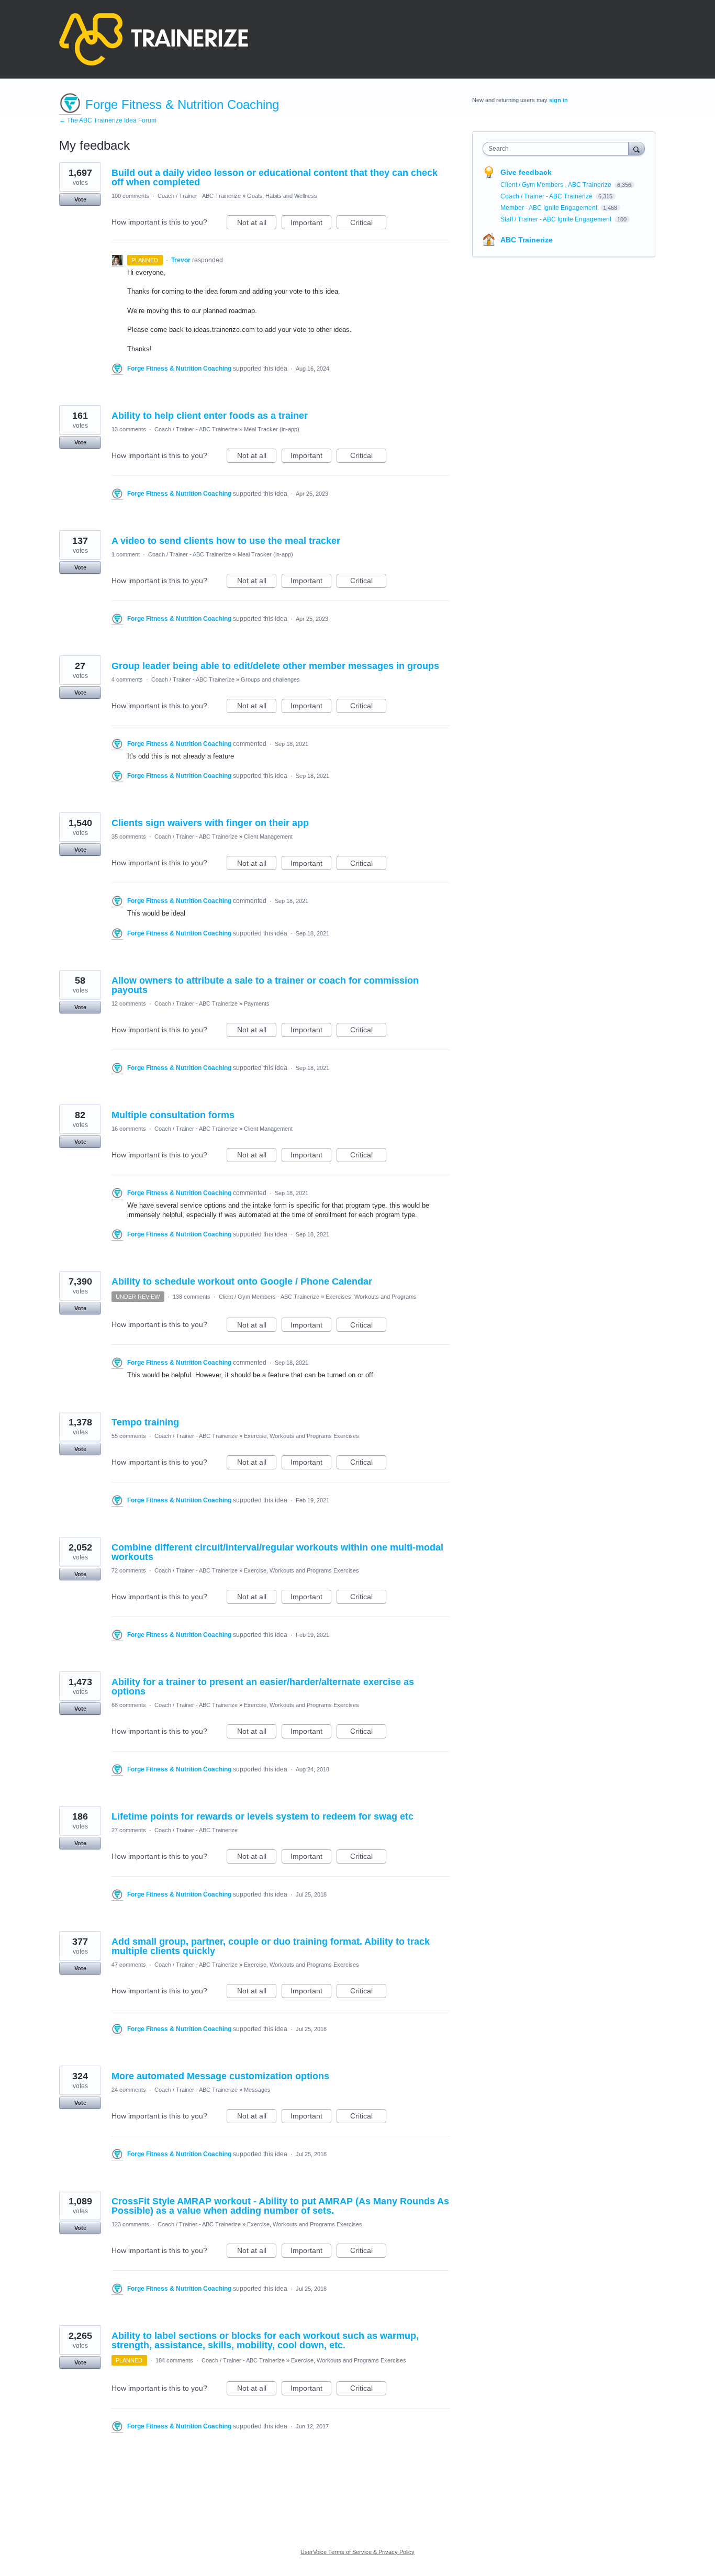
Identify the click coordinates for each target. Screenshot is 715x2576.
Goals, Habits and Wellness (282, 196)
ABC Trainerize (527, 240)
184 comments (174, 2360)
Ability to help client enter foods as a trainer (210, 416)
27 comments (129, 1830)
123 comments (130, 2224)
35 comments (129, 837)
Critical (368, 224)
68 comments (129, 1705)
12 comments (129, 1003)
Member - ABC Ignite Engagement (550, 208)
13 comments (129, 429)
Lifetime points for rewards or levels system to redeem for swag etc (262, 1816)
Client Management (268, 837)
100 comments (130, 196)
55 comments (129, 1436)
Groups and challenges (270, 679)
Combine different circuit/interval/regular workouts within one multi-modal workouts (277, 1552)
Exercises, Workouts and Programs (371, 1297)
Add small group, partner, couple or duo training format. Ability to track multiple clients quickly (271, 1946)
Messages (257, 2090)
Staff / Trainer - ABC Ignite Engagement (557, 219)
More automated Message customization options (220, 2076)
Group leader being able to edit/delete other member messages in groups (275, 666)
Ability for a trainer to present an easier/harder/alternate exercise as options (263, 1687)
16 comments (129, 1129)
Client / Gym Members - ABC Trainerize (269, 1297)
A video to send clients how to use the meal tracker (226, 541)
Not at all (257, 224)
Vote (80, 199)
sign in (558, 100)
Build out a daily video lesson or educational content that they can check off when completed (275, 177)
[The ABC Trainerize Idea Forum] (154, 39)
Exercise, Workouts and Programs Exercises (301, 1436)
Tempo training (145, 1422)
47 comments (129, 1965)
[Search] (636, 148)
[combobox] (558, 149)
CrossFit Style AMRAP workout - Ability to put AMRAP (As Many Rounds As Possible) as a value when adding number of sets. (280, 2206)
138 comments (192, 1297)
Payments (257, 1003)
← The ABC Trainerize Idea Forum (108, 120)
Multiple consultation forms (173, 1115)
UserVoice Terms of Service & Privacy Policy (357, 2552)
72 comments (129, 1570)
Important (311, 224)
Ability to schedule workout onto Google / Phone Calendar (242, 1281)
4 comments (127, 679)
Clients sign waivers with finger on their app (210, 823)
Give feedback (526, 172)
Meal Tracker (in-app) (272, 429)
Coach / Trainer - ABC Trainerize (199, 196)
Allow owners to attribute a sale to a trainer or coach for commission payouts (265, 985)
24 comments (129, 2090)
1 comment (126, 554)
